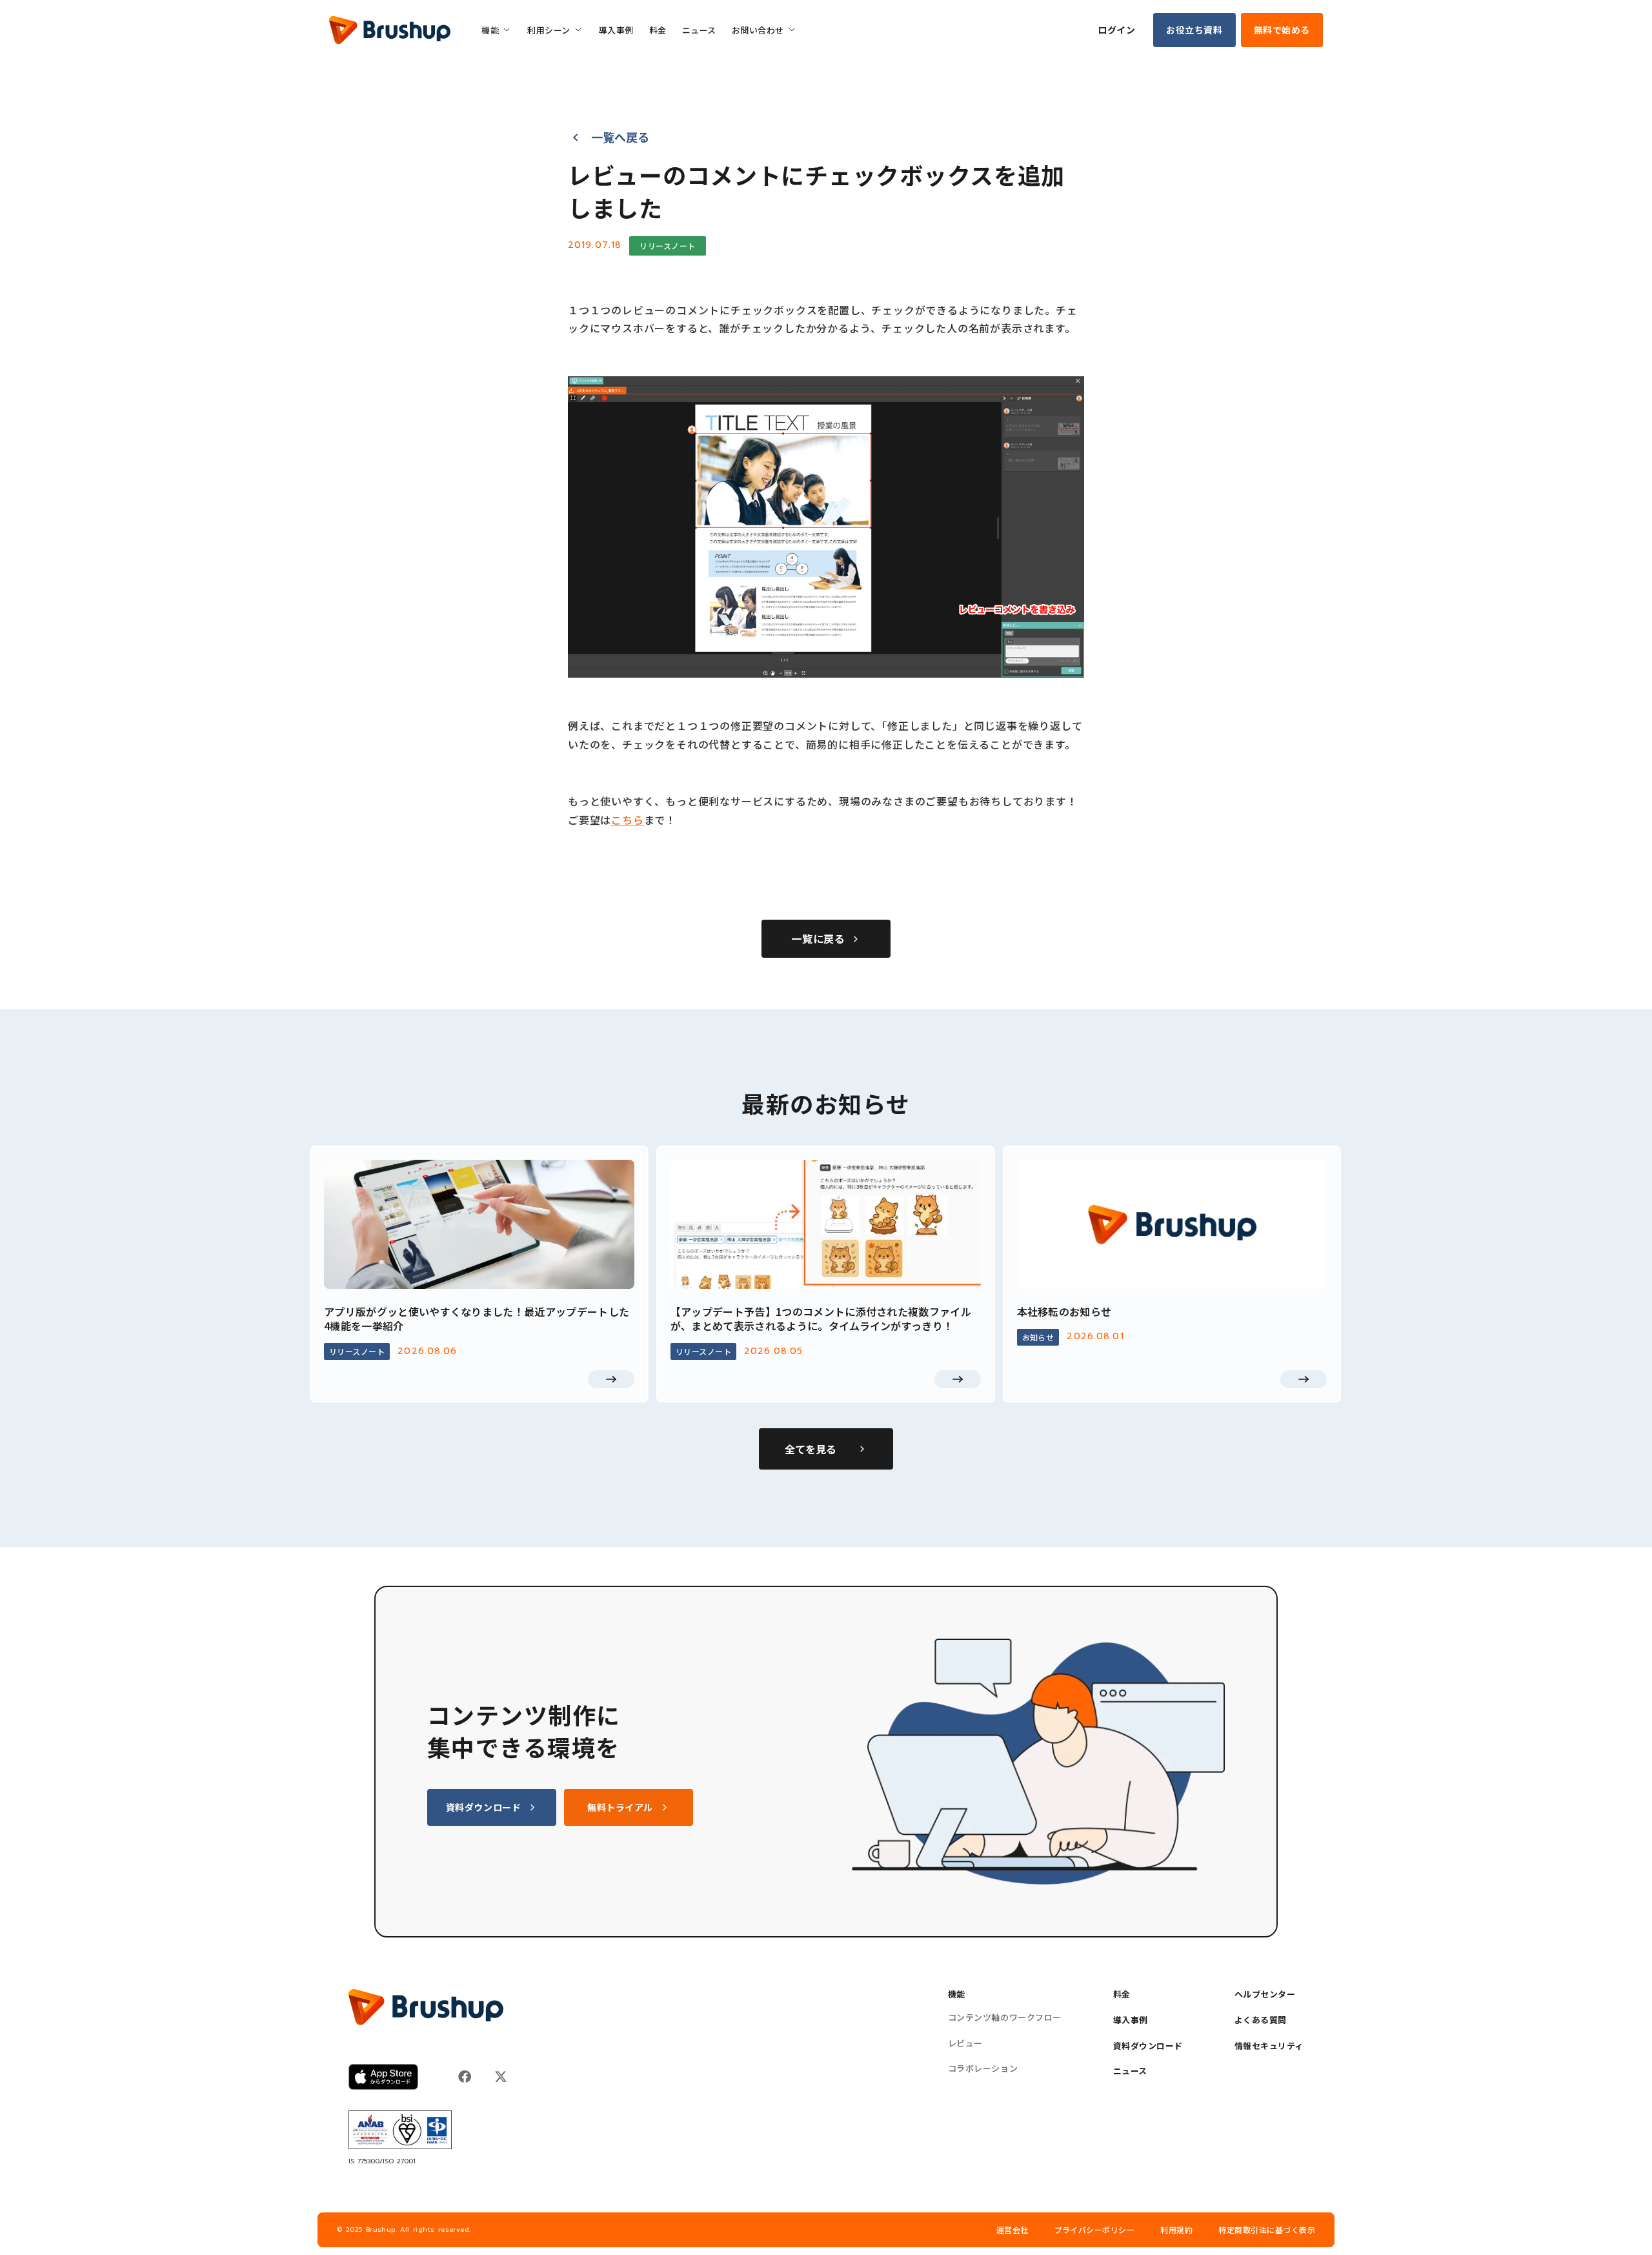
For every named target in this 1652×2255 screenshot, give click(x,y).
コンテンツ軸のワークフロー (1005, 2017)
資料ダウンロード (1148, 2046)
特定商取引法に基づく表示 (1267, 2230)
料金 (1122, 1994)
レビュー (965, 2043)
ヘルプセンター (1265, 1994)
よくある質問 (1261, 2020)
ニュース (1130, 2071)
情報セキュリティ (1269, 2046)
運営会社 (1012, 2230)
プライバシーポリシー (1095, 2230)
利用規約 (1176, 2230)
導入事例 (1131, 2020)
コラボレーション (983, 2068)
